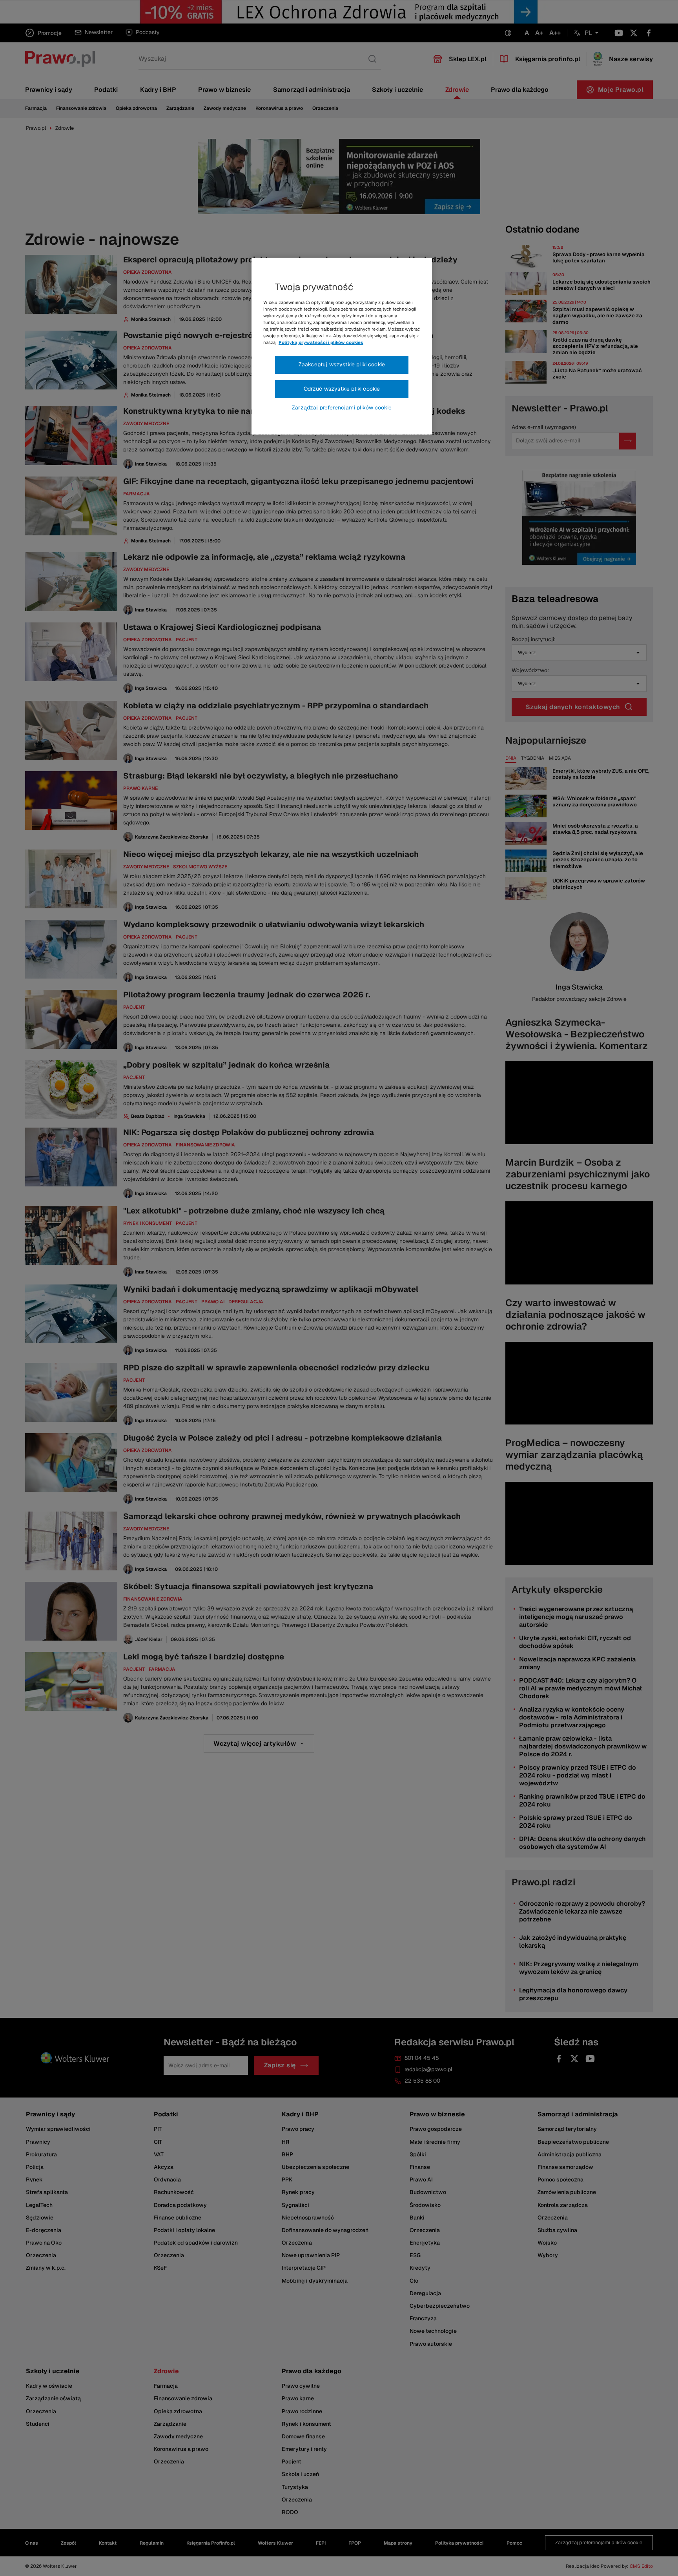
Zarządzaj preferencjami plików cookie (342, 408)
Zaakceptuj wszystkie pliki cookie (342, 364)
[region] (342, 346)
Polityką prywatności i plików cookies (321, 342)
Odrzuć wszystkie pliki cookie (342, 389)
